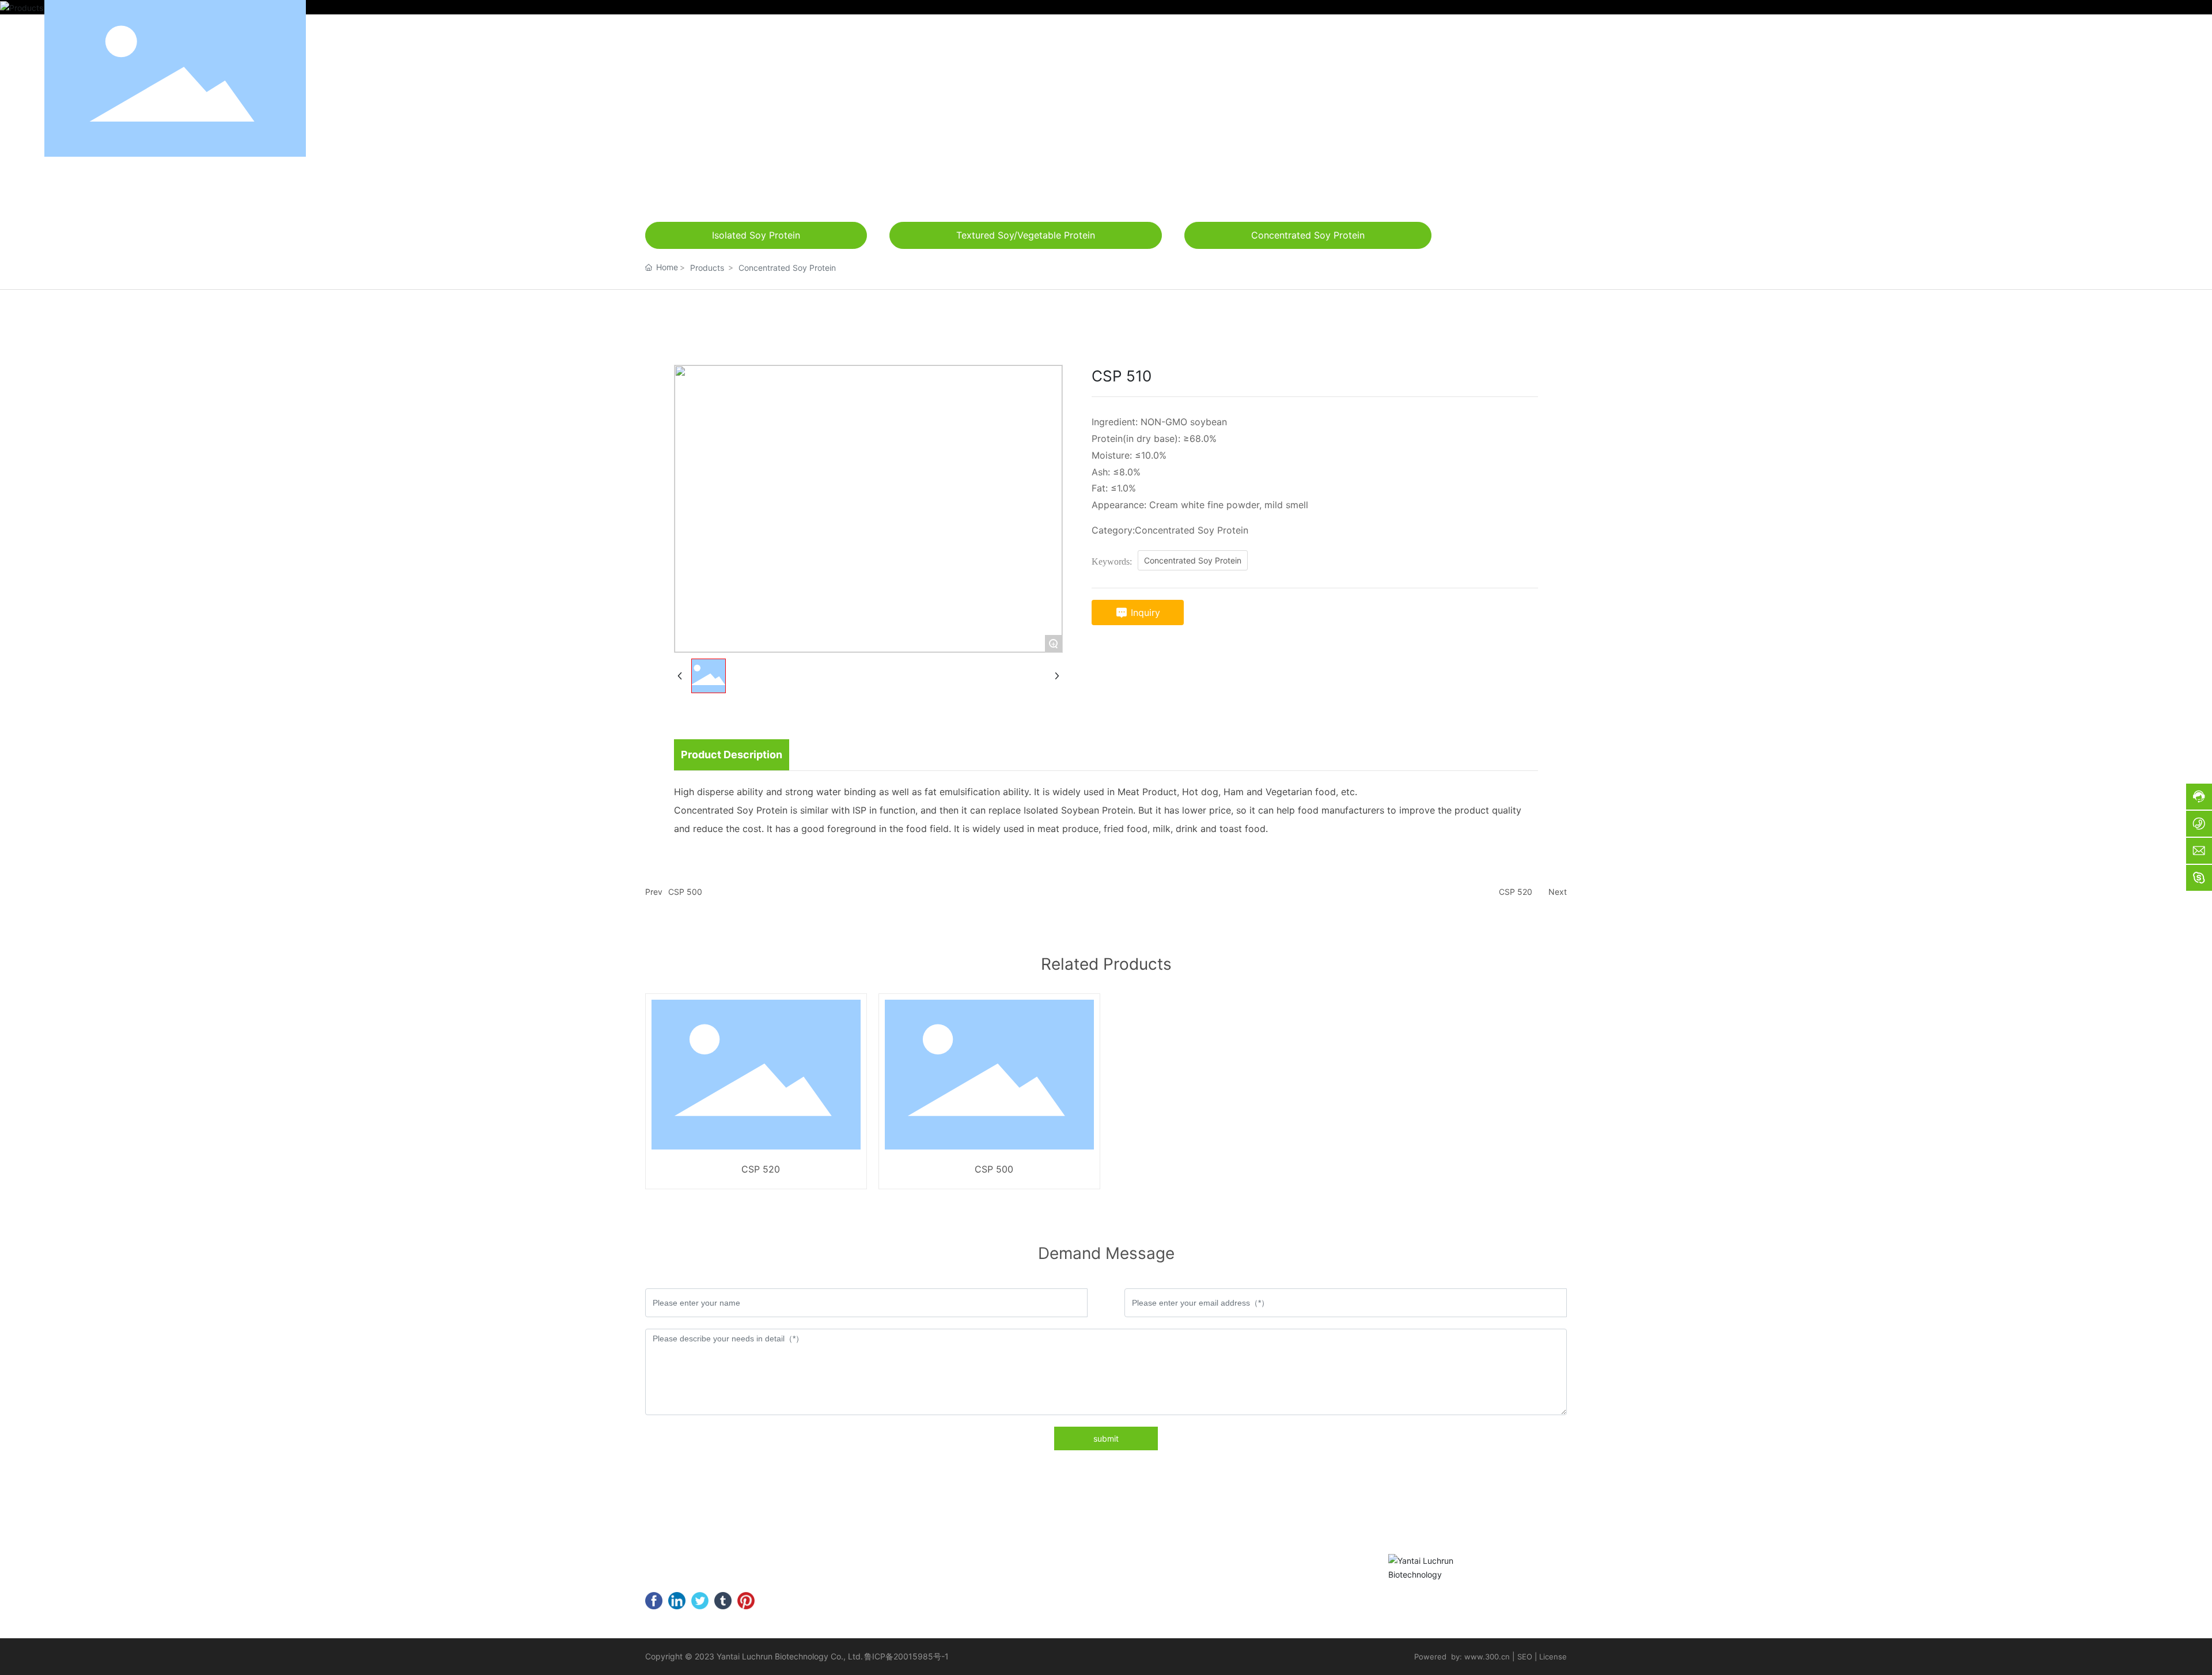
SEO (1525, 1657)
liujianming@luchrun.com (2033, 78)
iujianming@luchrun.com (727, 1577)
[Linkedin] (677, 1601)
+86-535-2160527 (703, 1559)
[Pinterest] (746, 1601)
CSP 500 (685, 892)
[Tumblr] (723, 1601)
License (1553, 1657)
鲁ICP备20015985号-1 (906, 1656)
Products (707, 268)
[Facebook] (654, 1601)
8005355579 (807, 1559)
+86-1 (766, 1559)
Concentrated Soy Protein (787, 268)
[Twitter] (700, 1601)
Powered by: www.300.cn (1462, 1657)
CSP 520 (1516, 892)
